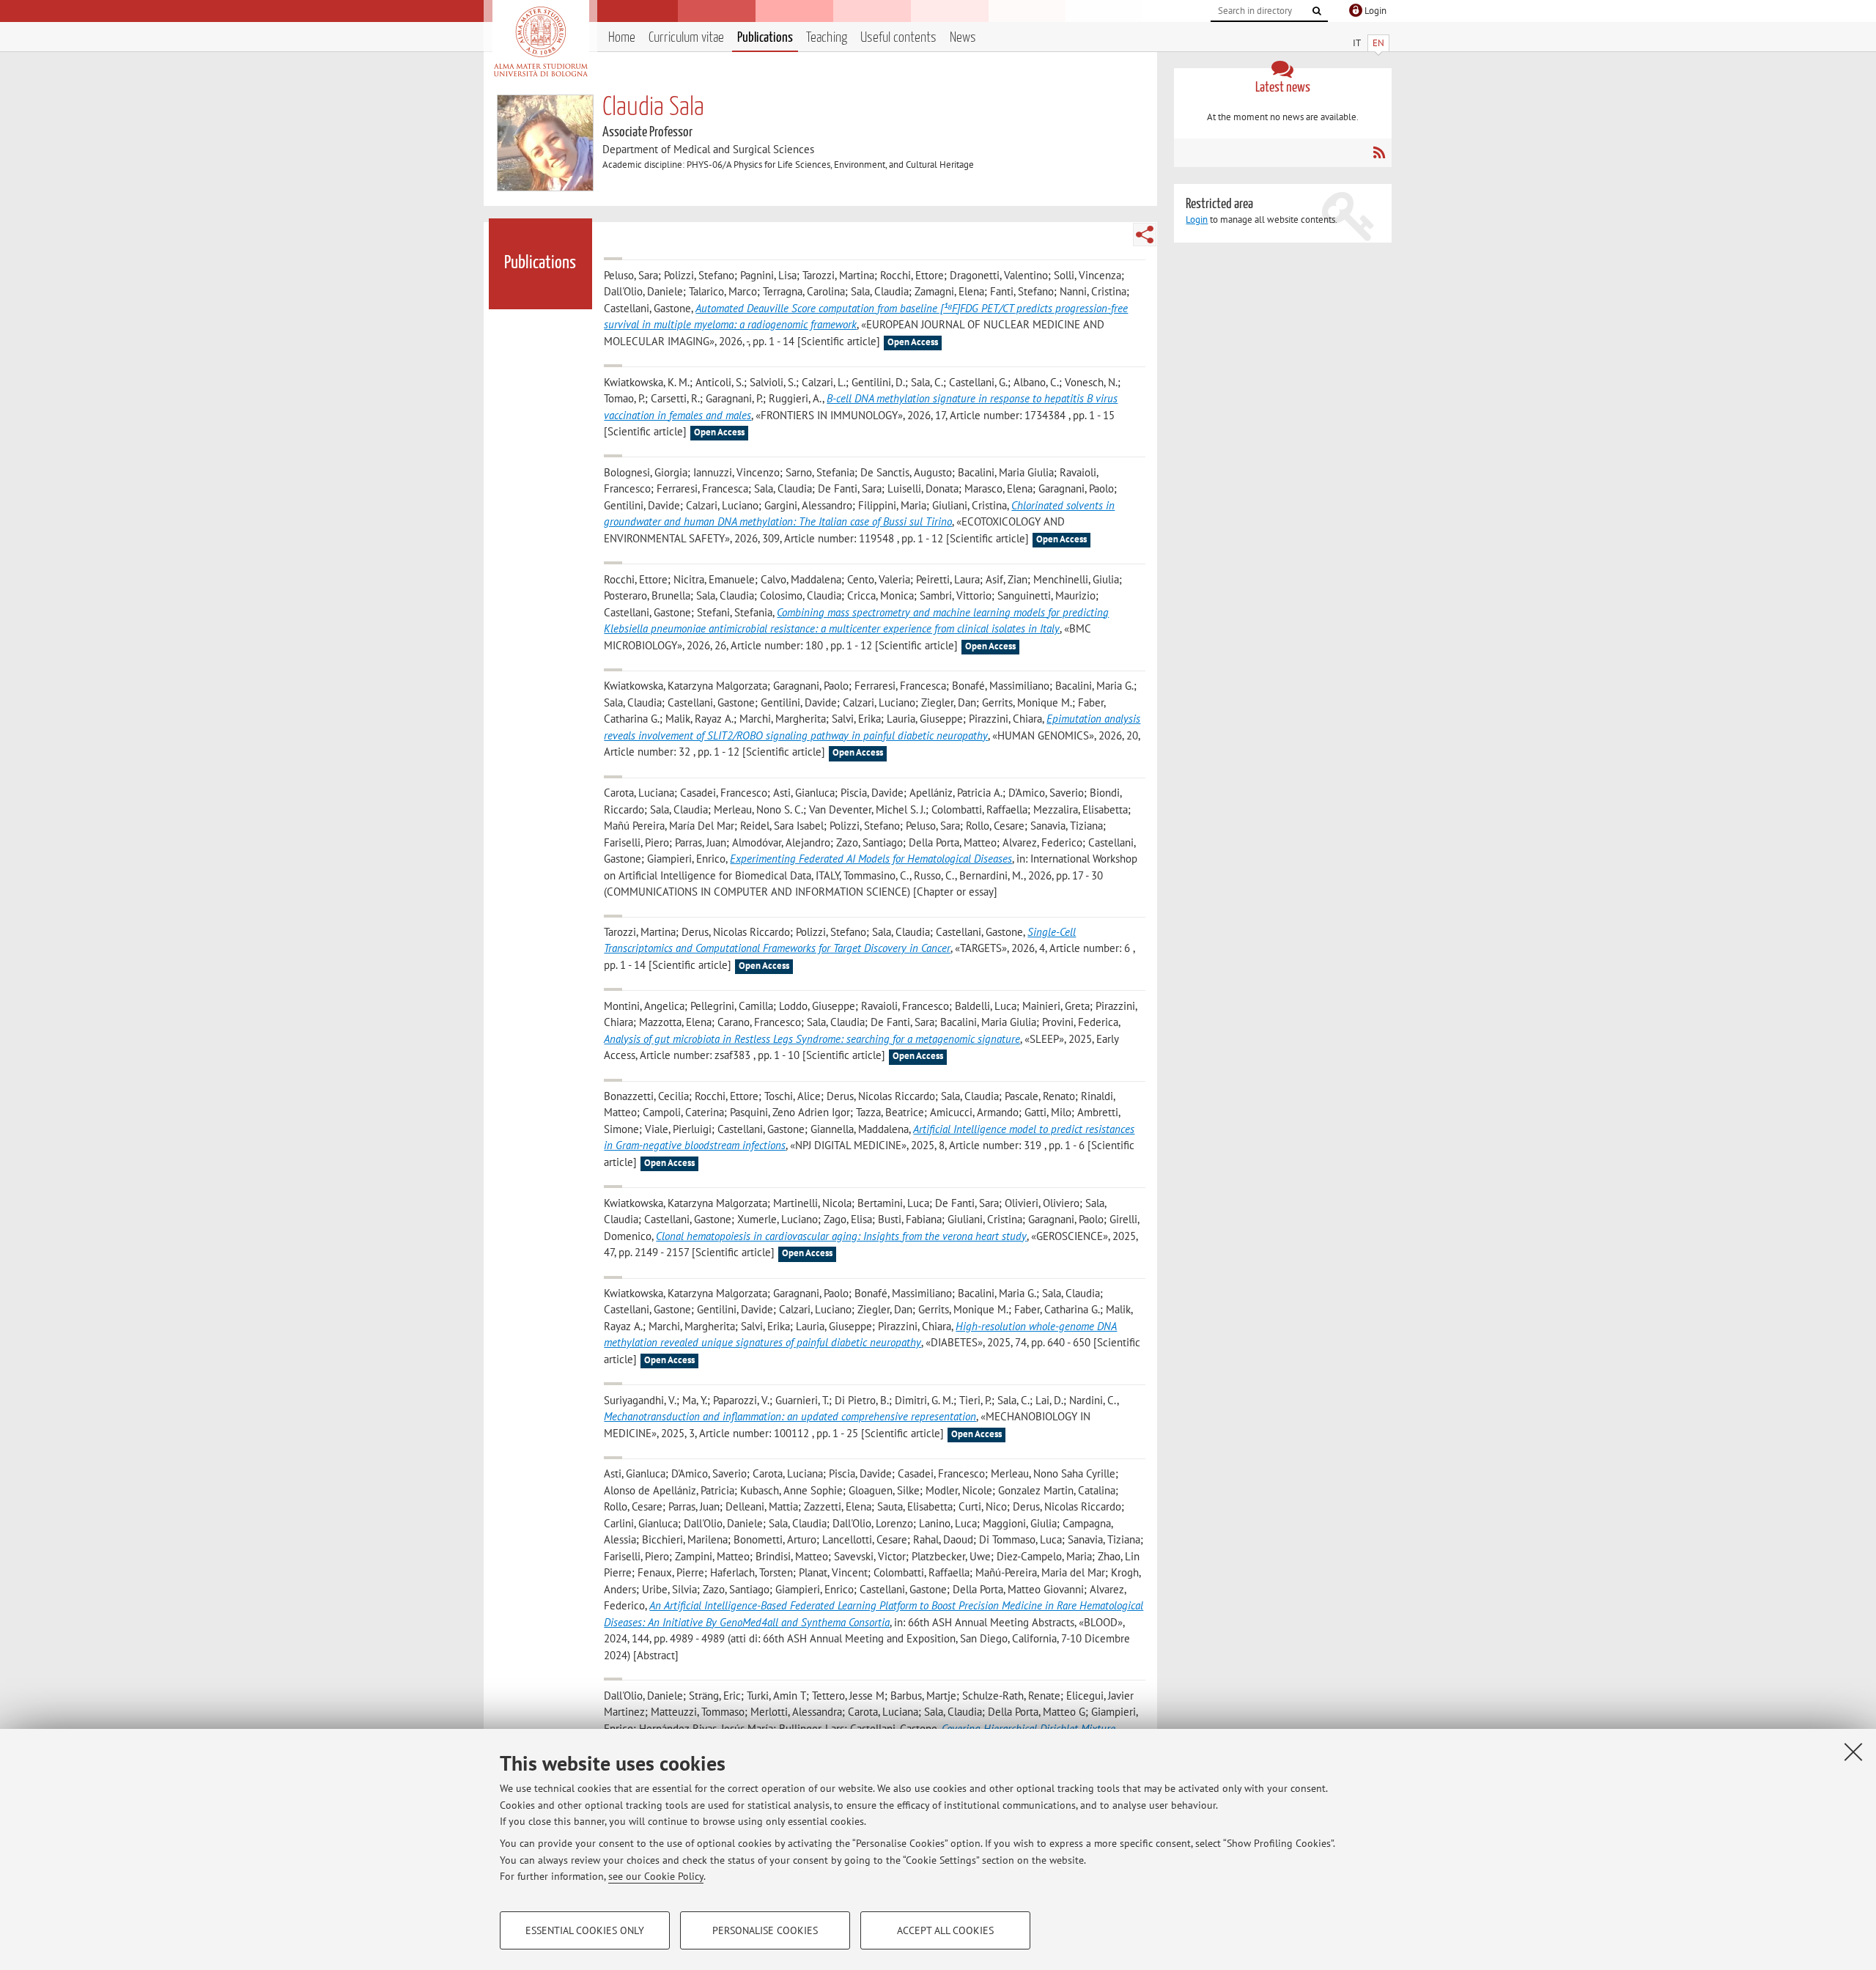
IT (1357, 43)
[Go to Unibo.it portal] (540, 42)
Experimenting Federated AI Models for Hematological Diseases (871, 859)
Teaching (827, 38)
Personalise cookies (765, 1930)
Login (1197, 219)
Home (622, 38)
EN (1378, 43)
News (963, 38)
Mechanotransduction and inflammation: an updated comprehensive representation (790, 1416)
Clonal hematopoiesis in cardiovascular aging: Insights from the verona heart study (841, 1236)
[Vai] (1317, 11)
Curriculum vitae (686, 38)
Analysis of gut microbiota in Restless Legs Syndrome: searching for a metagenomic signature (812, 1039)
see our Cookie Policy (656, 1876)
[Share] (1145, 235)
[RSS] (1379, 152)
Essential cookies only (585, 1930)
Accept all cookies (945, 1930)
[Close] (1853, 1752)
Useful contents (898, 38)
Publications (765, 38)
